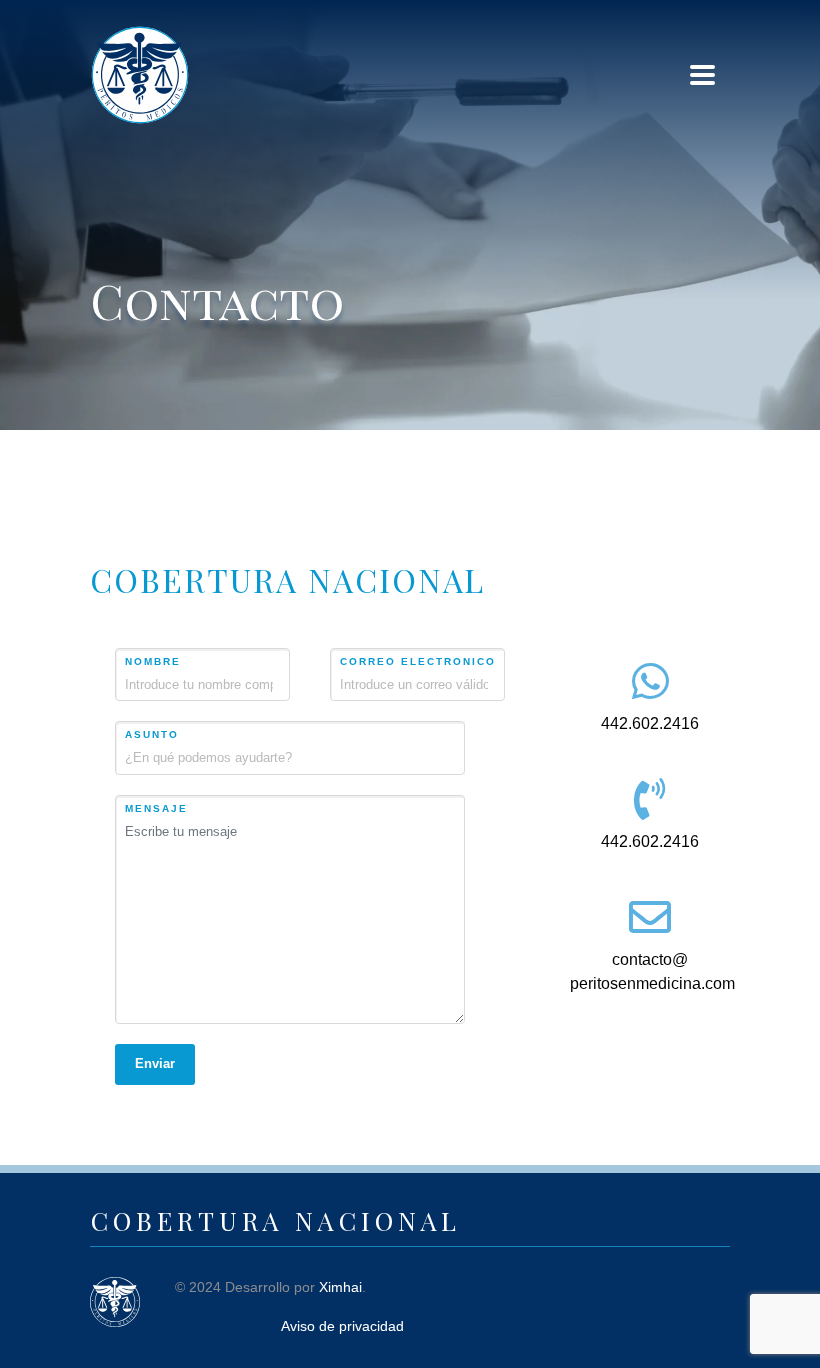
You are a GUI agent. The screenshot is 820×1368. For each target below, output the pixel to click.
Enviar (155, 1063)
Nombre (153, 661)
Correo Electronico (418, 661)
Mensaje (156, 808)
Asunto (152, 734)
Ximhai (340, 1287)
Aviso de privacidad (342, 1326)
